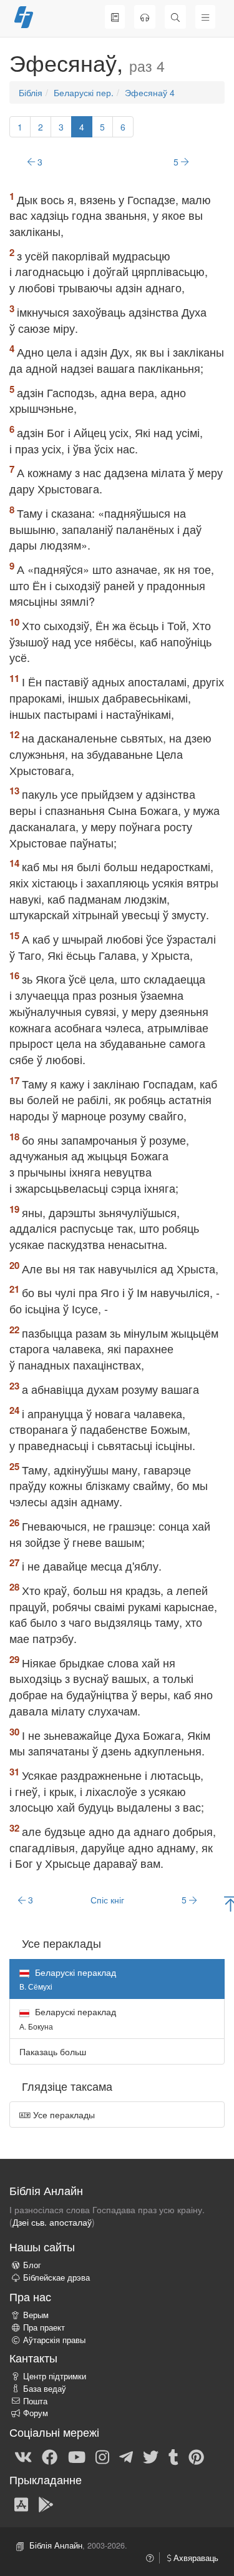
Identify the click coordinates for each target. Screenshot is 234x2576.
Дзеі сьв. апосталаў (52, 2222)
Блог (32, 2265)
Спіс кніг (107, 1900)
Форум (36, 2413)
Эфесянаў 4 (150, 92)
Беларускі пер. (84, 92)
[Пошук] (175, 17)
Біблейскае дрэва (56, 2277)
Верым (36, 2315)
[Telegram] (126, 2456)
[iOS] (21, 2504)
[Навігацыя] (205, 17)
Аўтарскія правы (54, 2340)
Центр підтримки (55, 2376)
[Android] (46, 2504)
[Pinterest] (196, 2456)
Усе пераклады (63, 2115)
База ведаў (45, 2389)
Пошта (35, 2401)
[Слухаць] (145, 17)
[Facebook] (50, 2456)
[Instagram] (102, 2456)
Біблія (31, 92)
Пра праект (44, 2327)
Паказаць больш (53, 2051)
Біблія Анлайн (56, 2545)
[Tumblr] (173, 2456)
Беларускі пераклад (68, 2018)
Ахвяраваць (195, 2558)
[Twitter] (151, 2456)
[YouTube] (77, 2456)
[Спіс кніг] (115, 17)
